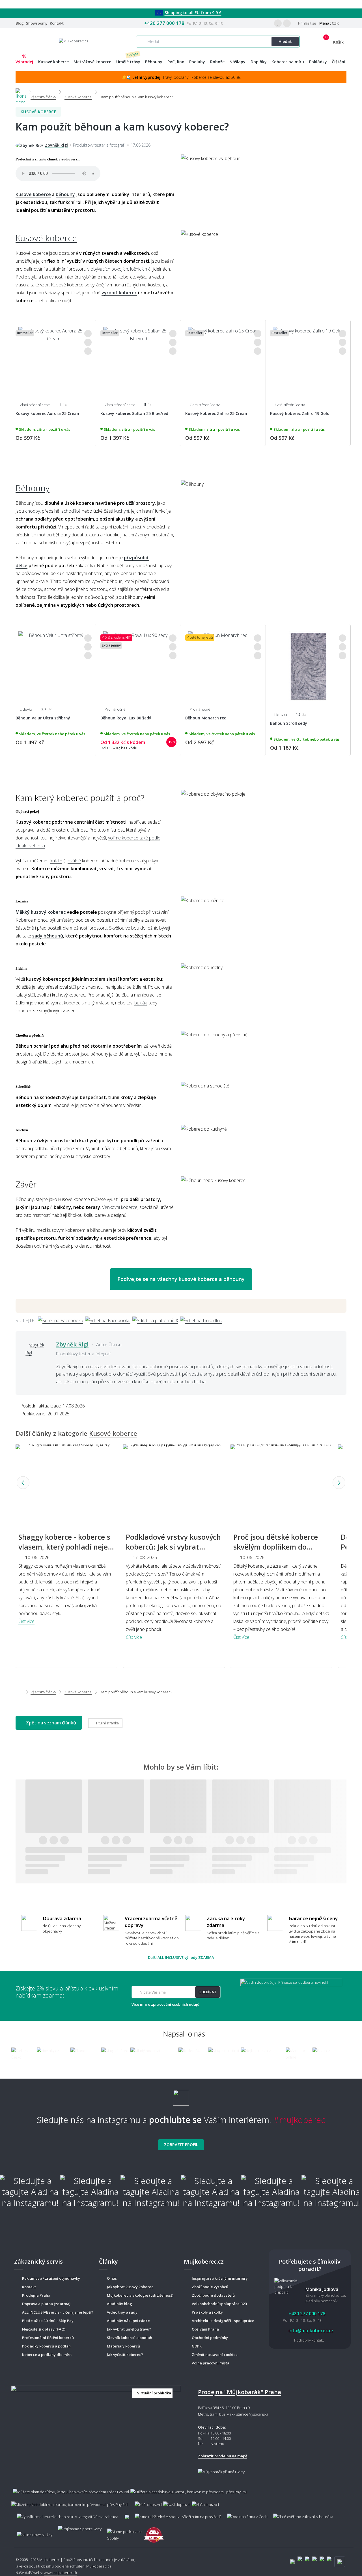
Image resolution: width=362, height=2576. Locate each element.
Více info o (165, 2004)
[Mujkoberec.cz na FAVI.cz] (154, 2532)
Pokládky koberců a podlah (46, 2346)
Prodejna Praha (36, 2295)
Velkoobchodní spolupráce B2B (219, 2304)
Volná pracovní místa (211, 2363)
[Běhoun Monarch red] (223, 664)
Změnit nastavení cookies (215, 2355)
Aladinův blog (119, 2304)
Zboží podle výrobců (210, 2287)
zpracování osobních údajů (175, 2004)
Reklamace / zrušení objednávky (51, 2278)
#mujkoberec (299, 2120)
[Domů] (21, 92)
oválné (74, 861)
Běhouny (33, 488)
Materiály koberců (123, 2346)
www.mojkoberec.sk (60, 2573)
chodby (33, 511)
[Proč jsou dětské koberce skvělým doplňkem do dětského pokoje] (281, 1483)
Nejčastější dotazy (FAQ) (44, 2329)
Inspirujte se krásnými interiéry (220, 2278)
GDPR (197, 2346)
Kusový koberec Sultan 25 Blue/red (134, 413)
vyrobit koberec (119, 293)
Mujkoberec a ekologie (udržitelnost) (140, 2295)
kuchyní (122, 511)
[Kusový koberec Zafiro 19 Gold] (308, 359)
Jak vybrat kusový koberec (130, 2287)
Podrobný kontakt (309, 2340)
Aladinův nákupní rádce (128, 2321)
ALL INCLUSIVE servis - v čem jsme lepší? (58, 2312)
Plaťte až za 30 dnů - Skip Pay (48, 2321)
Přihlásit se (307, 23)
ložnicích (139, 269)
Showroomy (37, 23)
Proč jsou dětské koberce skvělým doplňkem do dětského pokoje (276, 1547)
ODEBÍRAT (208, 1992)
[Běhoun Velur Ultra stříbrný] (54, 664)
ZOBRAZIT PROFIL (181, 2145)
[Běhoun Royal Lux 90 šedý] (138, 664)
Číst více (26, 1621)
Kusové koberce (38, 112)
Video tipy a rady (122, 2312)
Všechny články (43, 1692)
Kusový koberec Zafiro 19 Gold (300, 413)
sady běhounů (48, 936)
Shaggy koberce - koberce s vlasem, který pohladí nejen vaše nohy (65, 1547)
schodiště (71, 511)
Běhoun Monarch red (206, 718)
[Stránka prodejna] (96, 2429)
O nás (112, 2278)
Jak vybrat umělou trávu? (129, 2329)
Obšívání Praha (205, 2329)
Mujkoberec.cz (99, 2566)
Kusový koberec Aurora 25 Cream (48, 413)
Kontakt (57, 23)
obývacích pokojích (109, 269)
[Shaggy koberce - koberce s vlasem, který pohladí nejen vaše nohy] (66, 1483)
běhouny (65, 194)
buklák (141, 1003)
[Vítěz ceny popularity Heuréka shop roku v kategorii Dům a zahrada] (74, 41)
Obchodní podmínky (210, 2338)
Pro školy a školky (207, 2312)
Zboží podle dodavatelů (213, 2295)
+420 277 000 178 (164, 23)
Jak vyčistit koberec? (125, 2355)
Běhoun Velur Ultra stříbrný (43, 718)
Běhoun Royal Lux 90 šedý (126, 718)
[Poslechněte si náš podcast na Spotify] (123, 2532)
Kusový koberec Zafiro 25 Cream (217, 413)
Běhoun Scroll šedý (289, 723)
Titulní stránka (107, 1723)
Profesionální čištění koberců (48, 2338)
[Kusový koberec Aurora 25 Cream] (54, 359)
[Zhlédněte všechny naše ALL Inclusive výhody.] (32, 2532)
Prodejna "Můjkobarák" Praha (240, 2392)
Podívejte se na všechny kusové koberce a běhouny (181, 1279)
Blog (20, 23)
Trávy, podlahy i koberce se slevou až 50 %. (187, 77)
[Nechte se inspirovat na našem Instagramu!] (181, 2095)
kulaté (56, 861)
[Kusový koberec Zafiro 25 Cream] (223, 359)
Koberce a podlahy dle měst (47, 2355)
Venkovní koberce (120, 1207)
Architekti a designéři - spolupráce (223, 2321)
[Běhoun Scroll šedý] (308, 666)
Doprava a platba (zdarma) (46, 2304)
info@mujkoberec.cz (310, 2331)
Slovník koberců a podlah (130, 2338)
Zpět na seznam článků (50, 1723)
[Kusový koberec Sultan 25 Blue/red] (138, 359)
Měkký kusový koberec (41, 912)
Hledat (285, 41)
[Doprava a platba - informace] (181, 2495)
